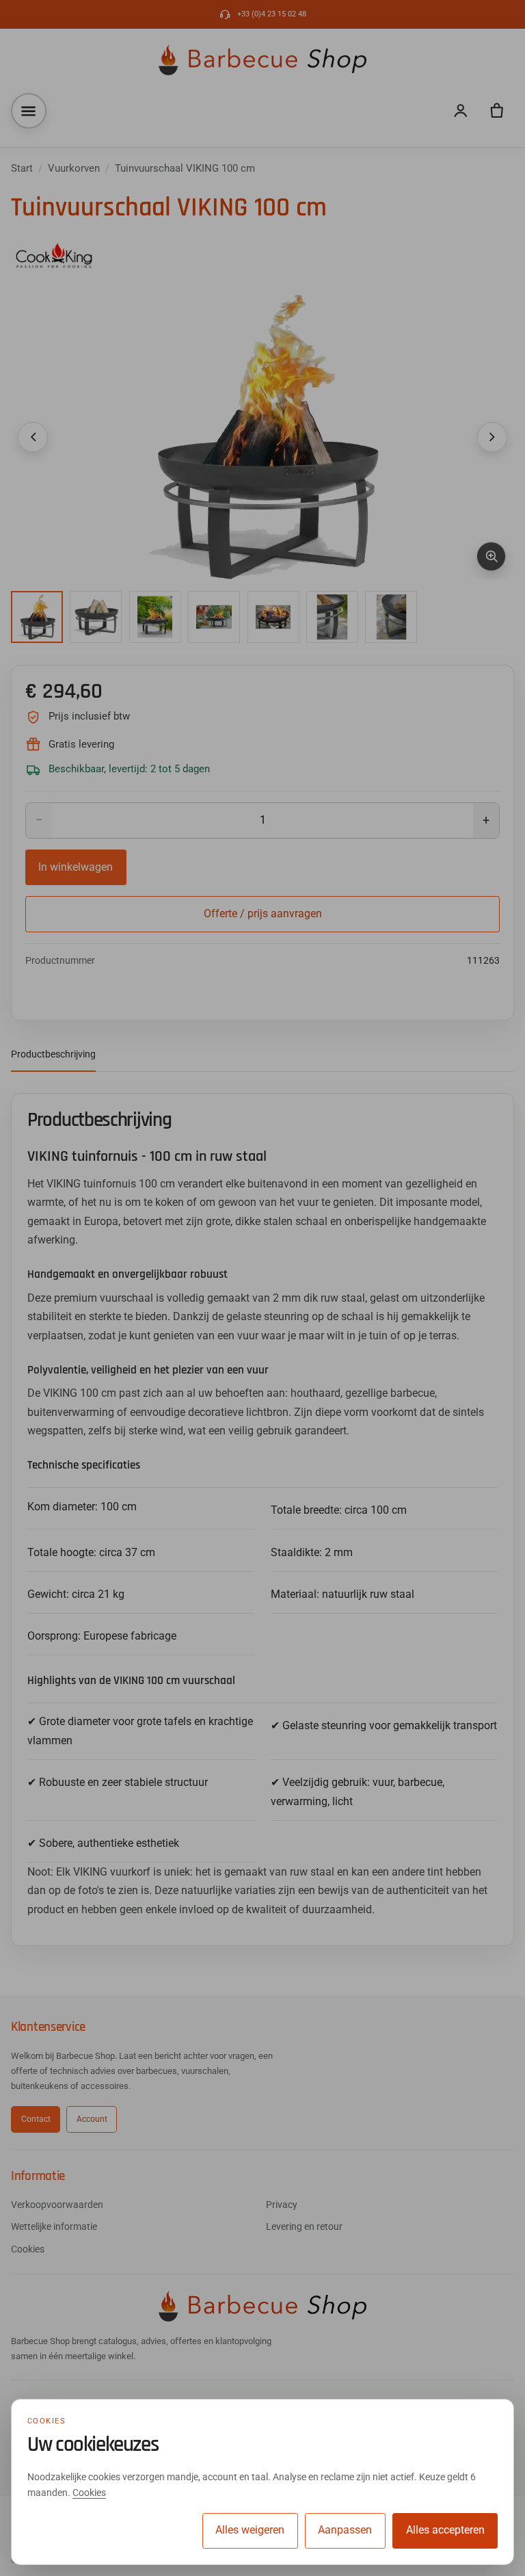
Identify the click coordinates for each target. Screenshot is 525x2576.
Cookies (89, 2493)
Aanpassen (345, 2530)
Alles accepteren (445, 2530)
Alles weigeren (250, 2530)
